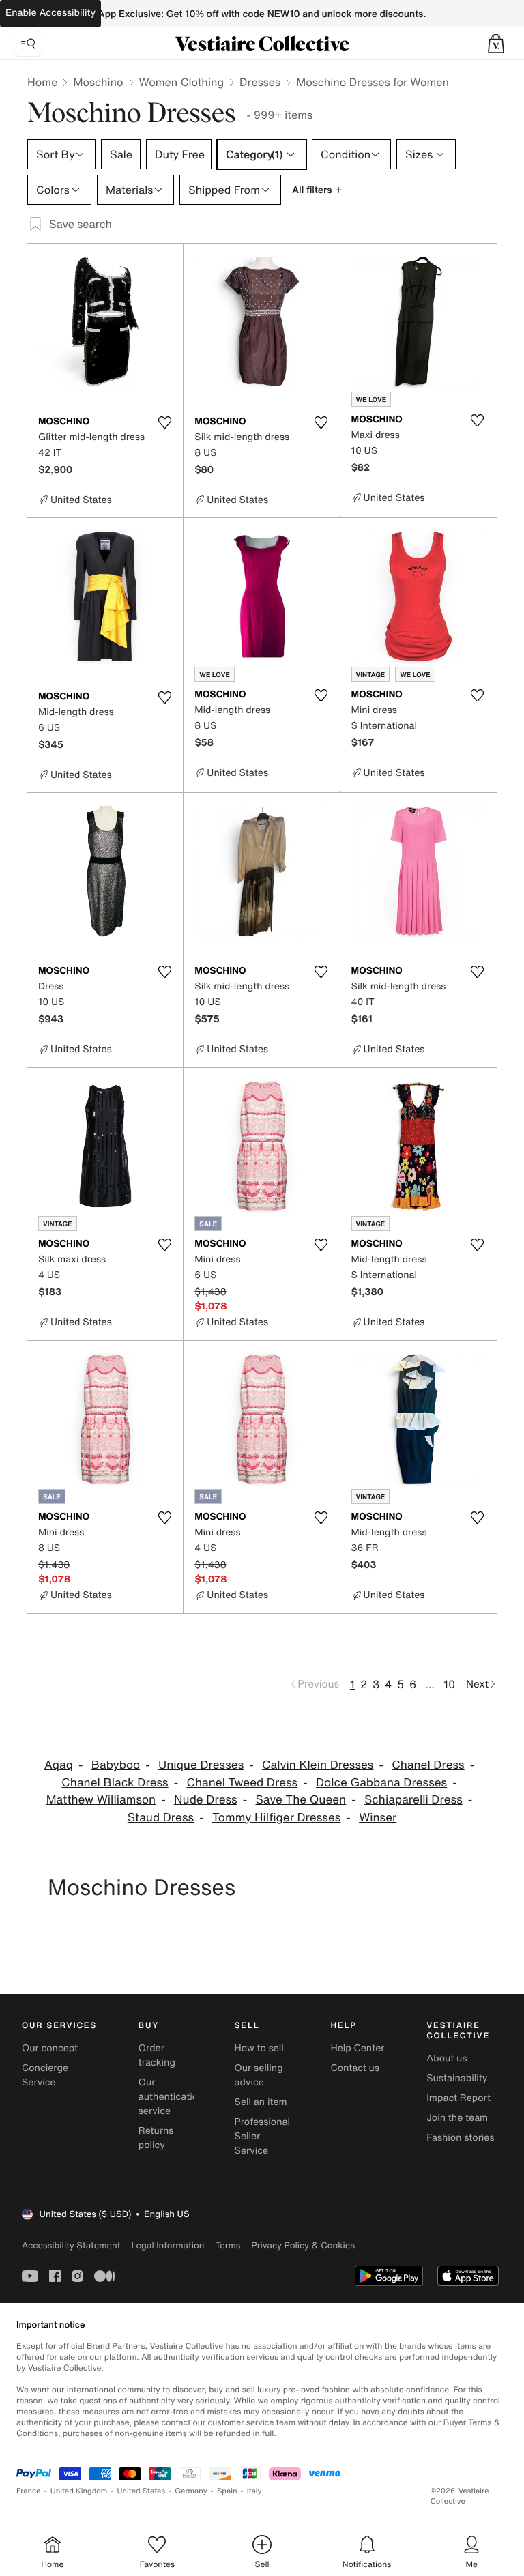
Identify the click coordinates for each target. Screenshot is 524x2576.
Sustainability (457, 2078)
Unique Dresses (201, 1765)
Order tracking (157, 2055)
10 (449, 1684)
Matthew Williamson (101, 1800)
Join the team (457, 2118)
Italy (254, 2491)
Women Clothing (182, 82)
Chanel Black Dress (115, 1783)
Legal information (168, 2245)
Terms (228, 2245)
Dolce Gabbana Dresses (381, 1783)
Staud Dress (161, 1818)
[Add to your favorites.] (164, 422)
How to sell (259, 2048)
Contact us (355, 2068)
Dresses (260, 82)
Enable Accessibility (50, 13)
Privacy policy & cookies (303, 2245)
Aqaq (59, 1765)
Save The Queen (301, 1800)
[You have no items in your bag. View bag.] (496, 44)
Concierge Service (45, 2075)
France (29, 2491)
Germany (191, 2491)
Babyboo (116, 1765)
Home (42, 82)
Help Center (357, 2048)
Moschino (98, 82)
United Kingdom (79, 2491)
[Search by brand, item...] (28, 44)
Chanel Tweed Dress (242, 1783)
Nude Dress (206, 1800)
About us (447, 2058)
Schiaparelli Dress (413, 1800)
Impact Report (458, 2098)
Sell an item (261, 2102)
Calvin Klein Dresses (318, 1765)
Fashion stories (460, 2138)
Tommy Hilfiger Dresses (276, 1818)
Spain (227, 2491)
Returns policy (156, 2138)
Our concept (50, 2048)
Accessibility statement (71, 2245)
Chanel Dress (428, 1765)
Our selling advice (259, 2075)
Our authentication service (171, 2097)
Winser (378, 1818)
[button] (496, 44)
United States (142, 2491)
